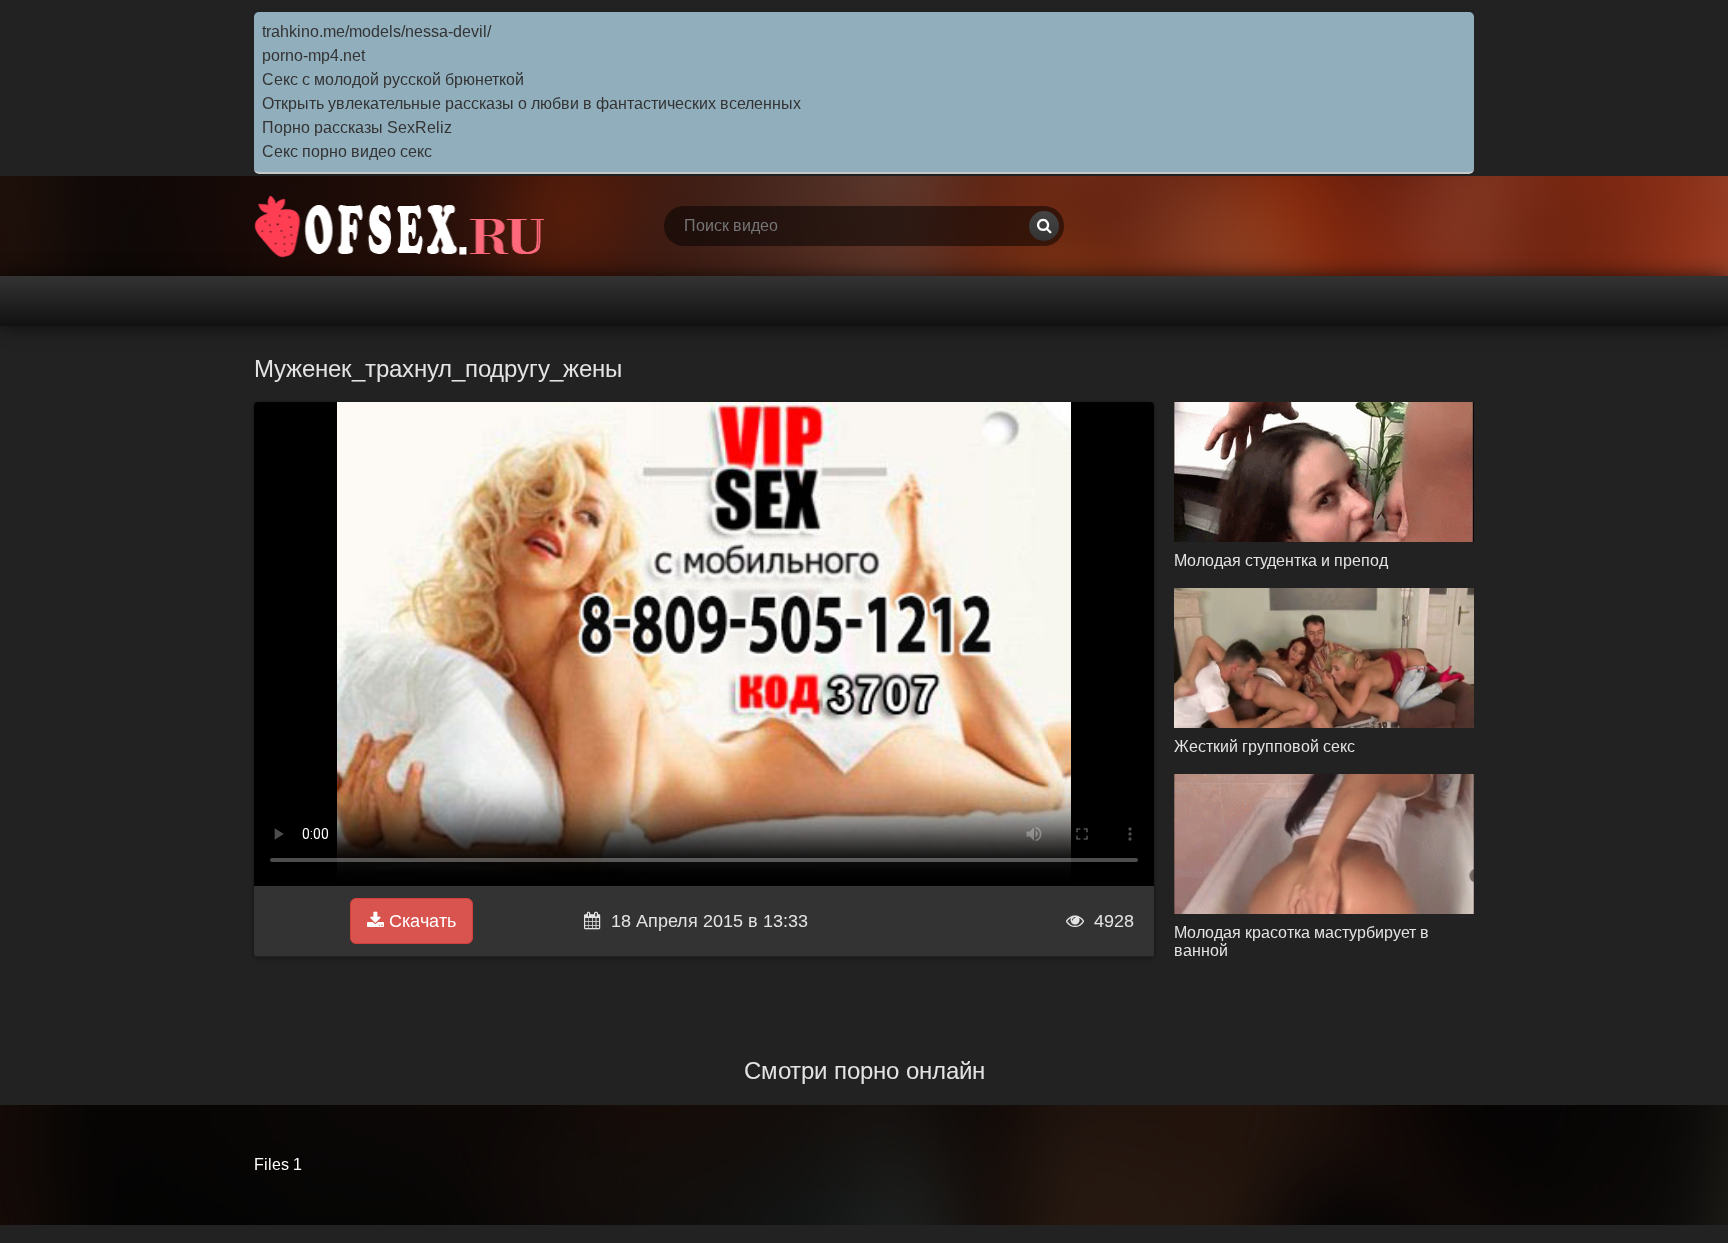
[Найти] (1044, 226)
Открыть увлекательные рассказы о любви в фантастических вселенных (531, 103)
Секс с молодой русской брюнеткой (393, 79)
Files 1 (278, 1164)
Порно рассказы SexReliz (357, 127)
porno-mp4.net (313, 55)
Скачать (420, 921)
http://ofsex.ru (404, 226)
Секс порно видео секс (347, 151)
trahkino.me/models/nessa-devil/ (376, 31)
